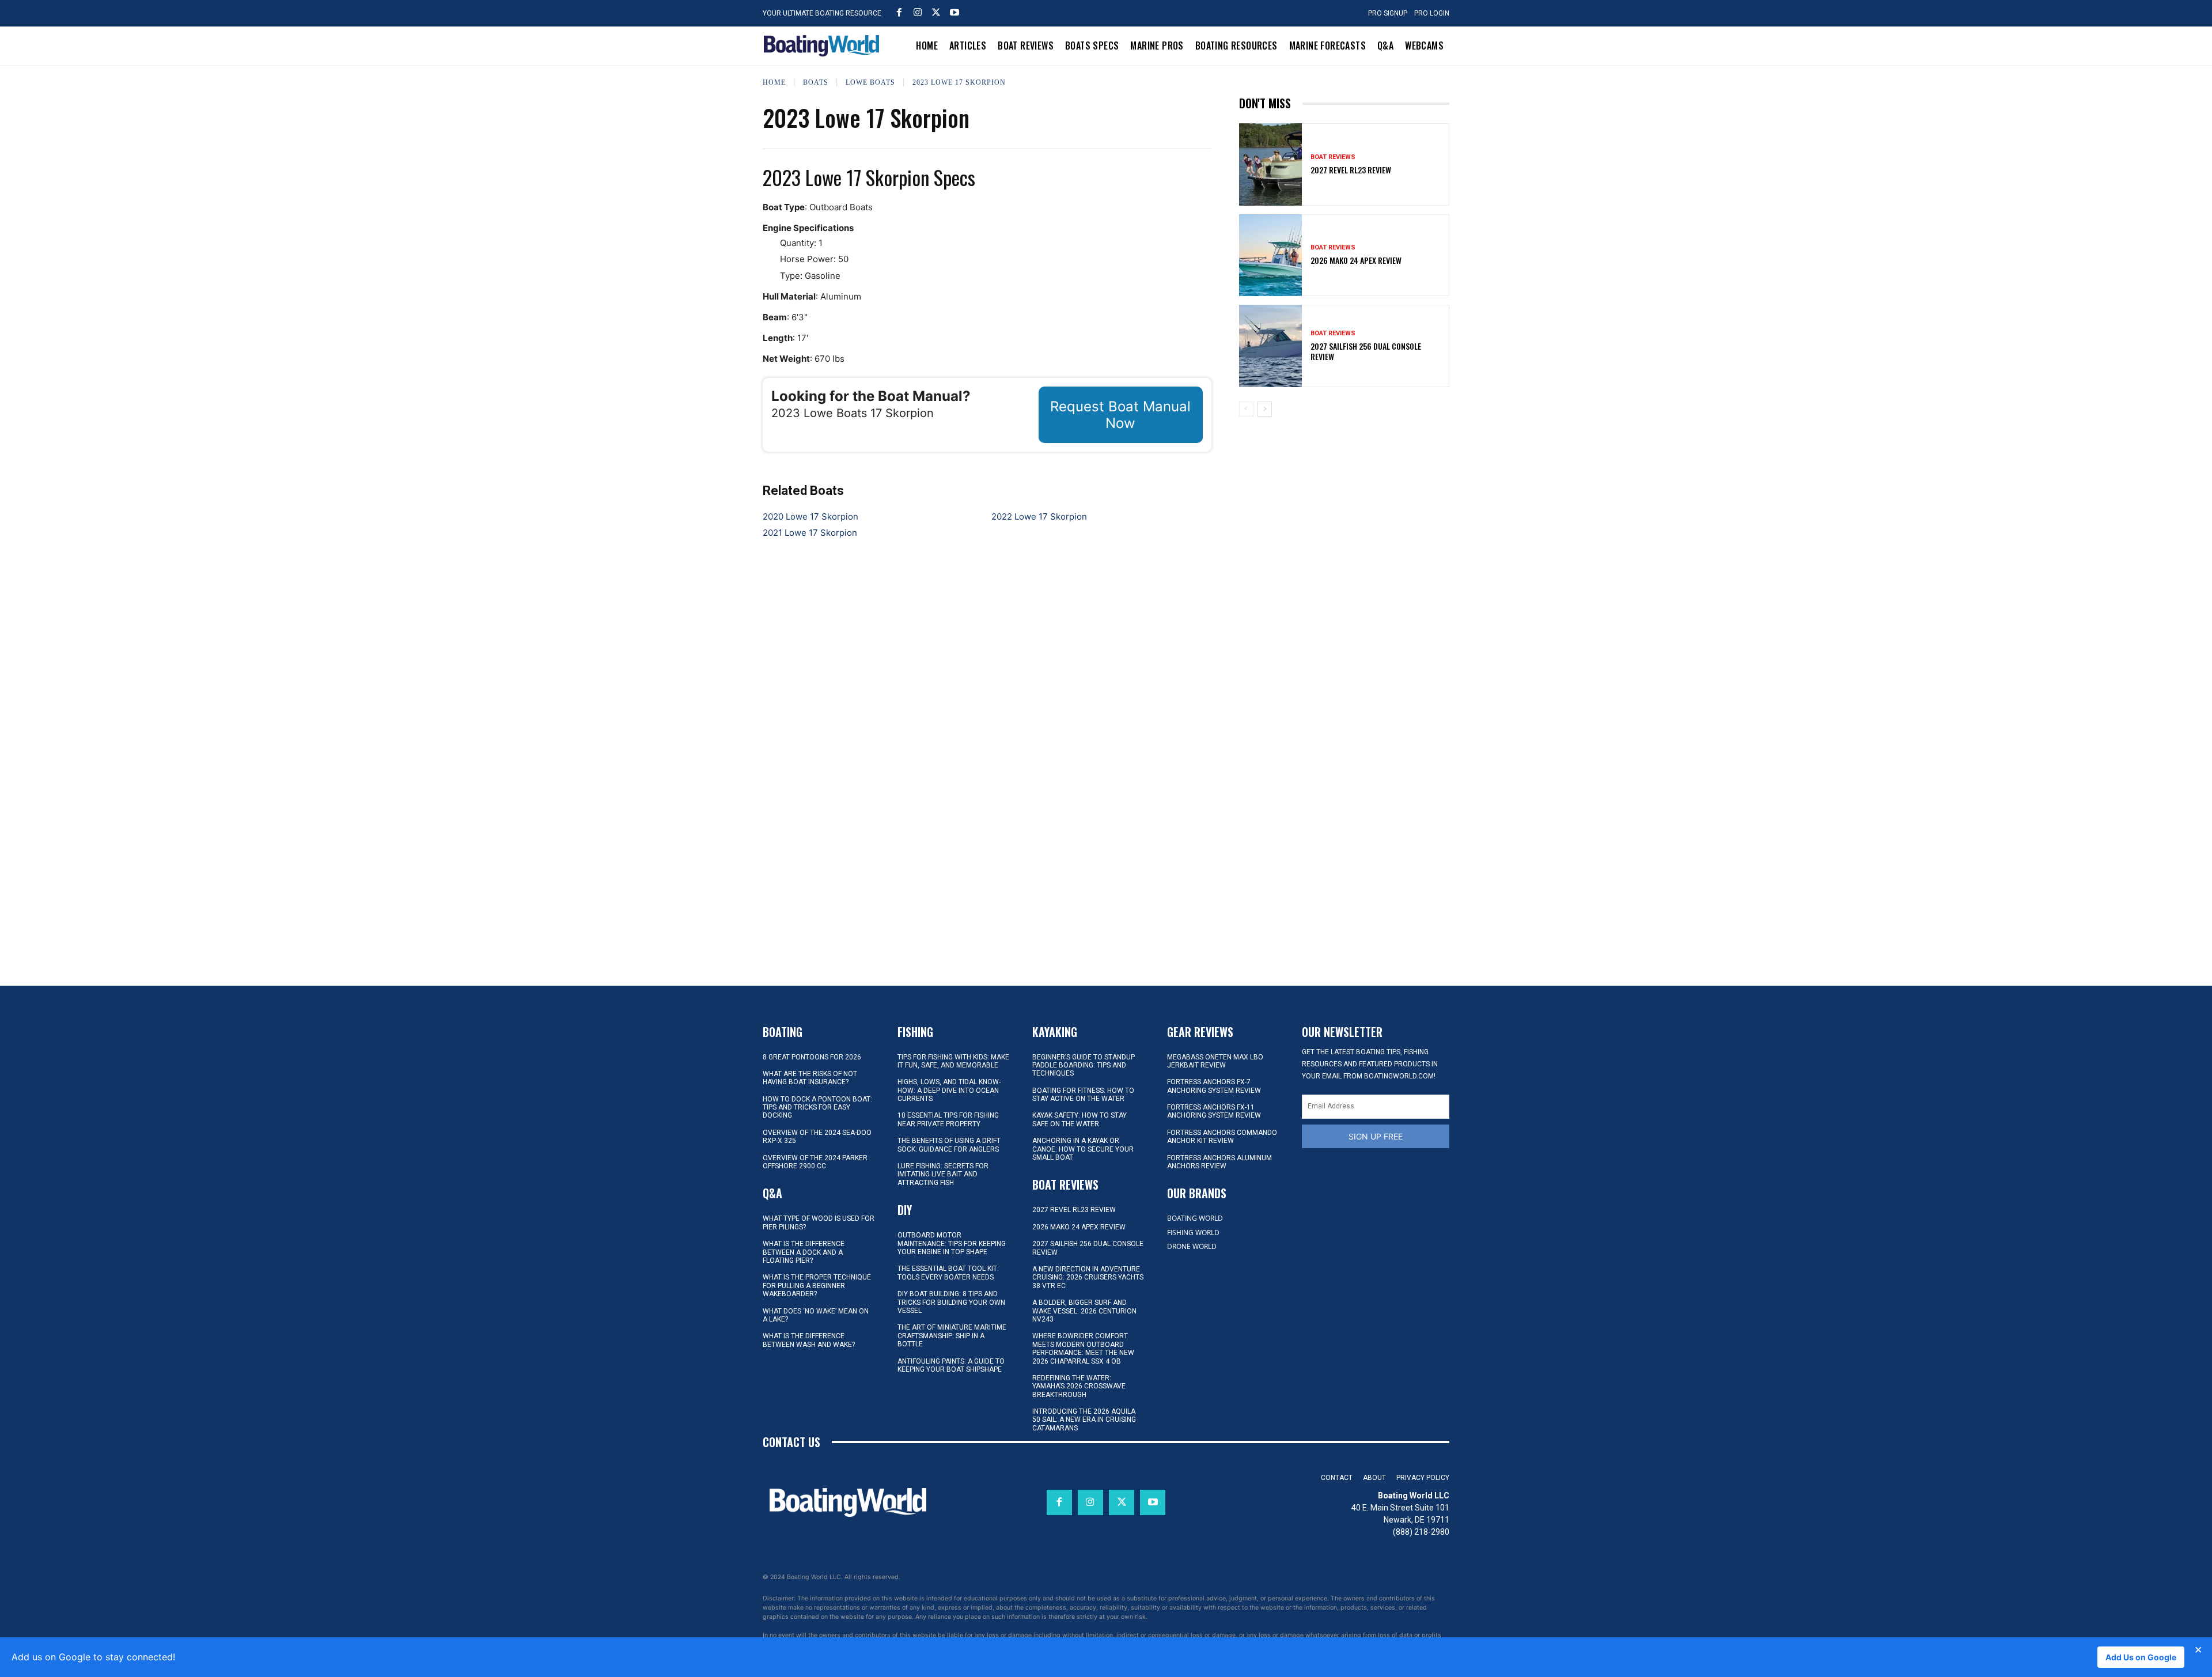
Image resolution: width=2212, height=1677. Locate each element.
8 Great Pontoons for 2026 (812, 1057)
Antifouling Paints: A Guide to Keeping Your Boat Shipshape (951, 1365)
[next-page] (1265, 409)
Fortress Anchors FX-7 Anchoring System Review (1214, 1086)
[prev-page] (1246, 409)
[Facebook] (899, 12)
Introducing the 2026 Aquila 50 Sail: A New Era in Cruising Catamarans (1084, 1420)
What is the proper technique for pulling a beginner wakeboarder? (817, 1286)
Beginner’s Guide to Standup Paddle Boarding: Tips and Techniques (1084, 1065)
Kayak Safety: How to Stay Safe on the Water (1080, 1119)
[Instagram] (918, 12)
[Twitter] (936, 12)
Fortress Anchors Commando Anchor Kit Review (1222, 1137)
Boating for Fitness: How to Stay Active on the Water (1083, 1095)
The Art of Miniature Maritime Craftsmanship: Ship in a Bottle (952, 1336)
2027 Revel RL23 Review (1351, 170)
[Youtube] (955, 12)
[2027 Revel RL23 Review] (1271, 164)
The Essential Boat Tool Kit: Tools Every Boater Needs (948, 1273)
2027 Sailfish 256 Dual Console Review (1366, 351)
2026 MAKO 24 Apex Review (1356, 260)
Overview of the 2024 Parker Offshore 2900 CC (815, 1162)
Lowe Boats (870, 82)
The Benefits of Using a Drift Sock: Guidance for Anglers (949, 1145)
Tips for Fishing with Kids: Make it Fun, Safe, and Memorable (953, 1061)
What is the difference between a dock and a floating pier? (804, 1252)
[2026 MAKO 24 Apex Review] (1271, 255)
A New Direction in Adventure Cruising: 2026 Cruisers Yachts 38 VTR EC (1088, 1277)
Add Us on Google (2141, 1657)
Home (774, 82)
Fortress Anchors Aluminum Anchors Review (1219, 1162)
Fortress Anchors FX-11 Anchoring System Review (1214, 1111)
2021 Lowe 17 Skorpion (810, 533)
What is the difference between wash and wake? (809, 1340)
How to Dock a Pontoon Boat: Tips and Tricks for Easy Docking (817, 1108)
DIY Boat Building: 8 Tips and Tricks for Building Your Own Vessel (951, 1302)
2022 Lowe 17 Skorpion (1039, 516)
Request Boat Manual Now (1120, 415)
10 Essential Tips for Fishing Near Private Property (948, 1119)
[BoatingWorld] (824, 46)
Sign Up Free (1376, 1136)
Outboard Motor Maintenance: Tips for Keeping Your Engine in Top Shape (952, 1243)
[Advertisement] (1344, 506)
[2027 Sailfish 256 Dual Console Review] (1271, 346)
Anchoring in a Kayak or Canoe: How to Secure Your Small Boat (1083, 1149)
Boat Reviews (1333, 157)
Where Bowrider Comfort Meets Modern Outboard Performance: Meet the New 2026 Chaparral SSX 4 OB (1083, 1348)
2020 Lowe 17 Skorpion (810, 516)
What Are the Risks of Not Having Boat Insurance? (810, 1078)
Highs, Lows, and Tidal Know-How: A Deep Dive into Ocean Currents (949, 1090)
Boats (816, 82)
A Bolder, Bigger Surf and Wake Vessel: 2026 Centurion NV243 (1084, 1311)
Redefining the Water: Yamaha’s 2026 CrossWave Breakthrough (1079, 1386)
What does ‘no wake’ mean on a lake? (816, 1315)
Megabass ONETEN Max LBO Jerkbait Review (1215, 1061)
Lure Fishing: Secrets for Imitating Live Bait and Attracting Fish (943, 1174)
